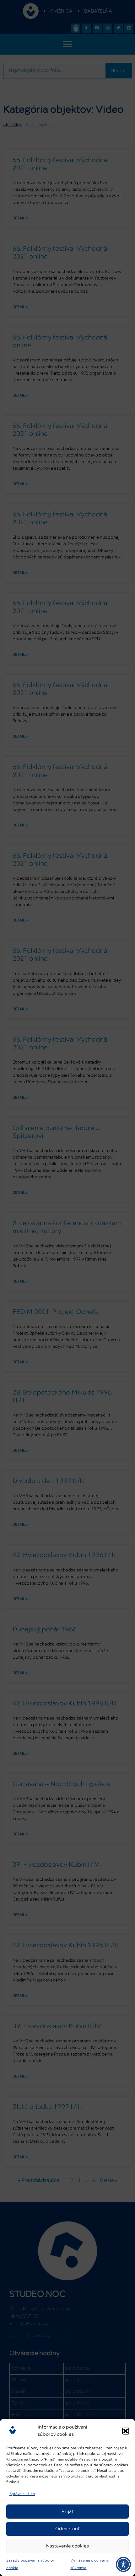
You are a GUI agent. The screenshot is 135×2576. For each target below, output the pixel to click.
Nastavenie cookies (67, 2546)
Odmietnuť (67, 2529)
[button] (126, 2431)
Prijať (67, 2512)
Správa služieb (22, 2494)
